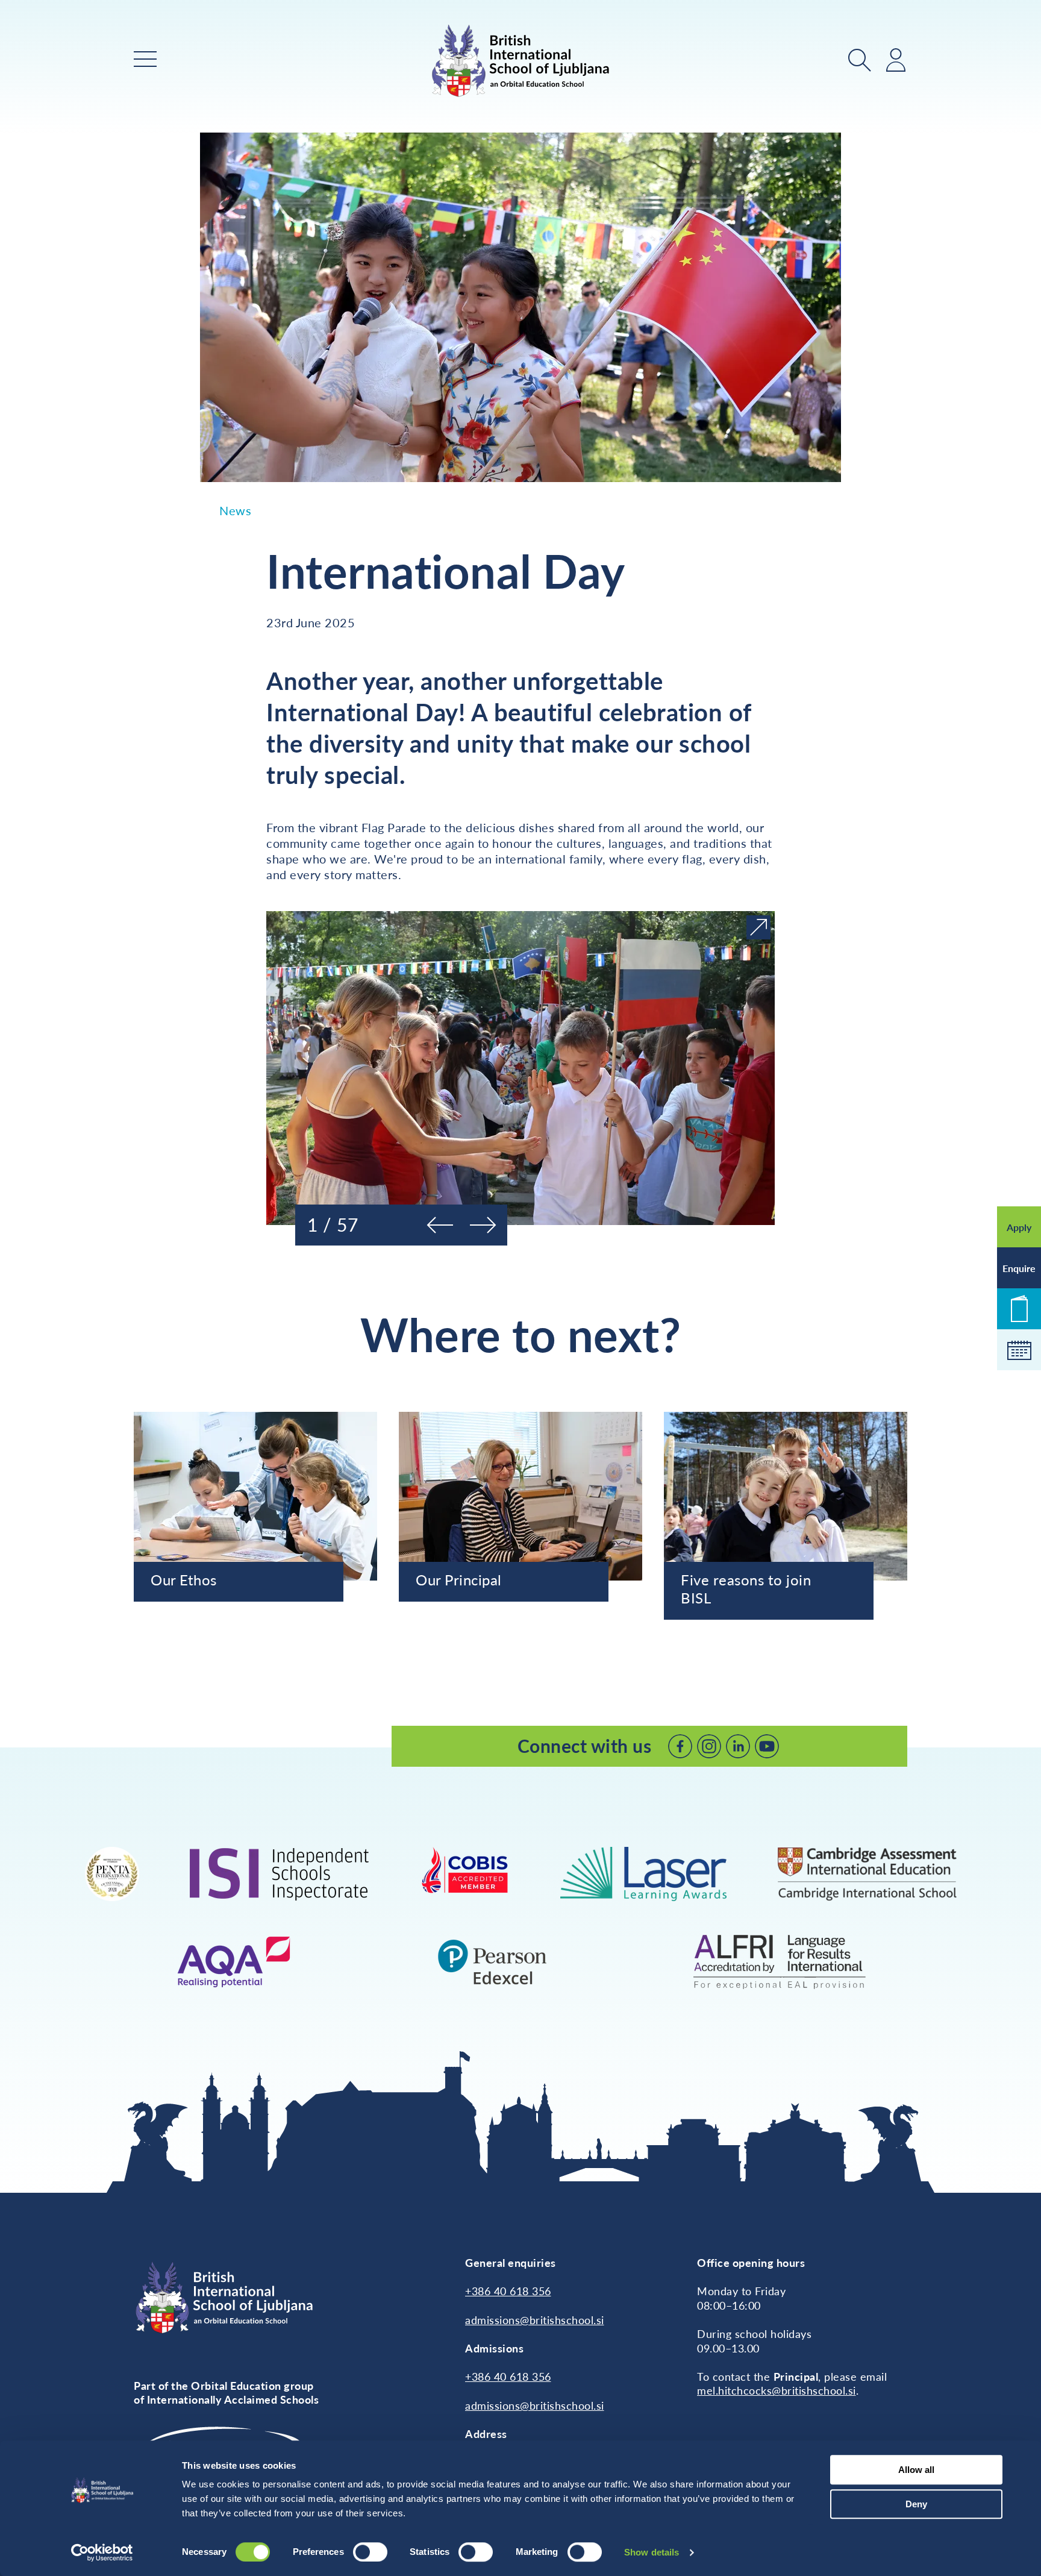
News (235, 510)
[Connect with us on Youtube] (767, 1746)
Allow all (916, 2470)
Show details (652, 2552)
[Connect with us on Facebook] (680, 1746)
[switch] (370, 2552)
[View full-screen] (758, 927)
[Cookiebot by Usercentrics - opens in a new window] (102, 2552)
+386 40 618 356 (508, 2291)
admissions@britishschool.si (535, 2320)
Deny (916, 2504)
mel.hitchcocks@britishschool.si (777, 2390)
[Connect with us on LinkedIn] (738, 1746)
